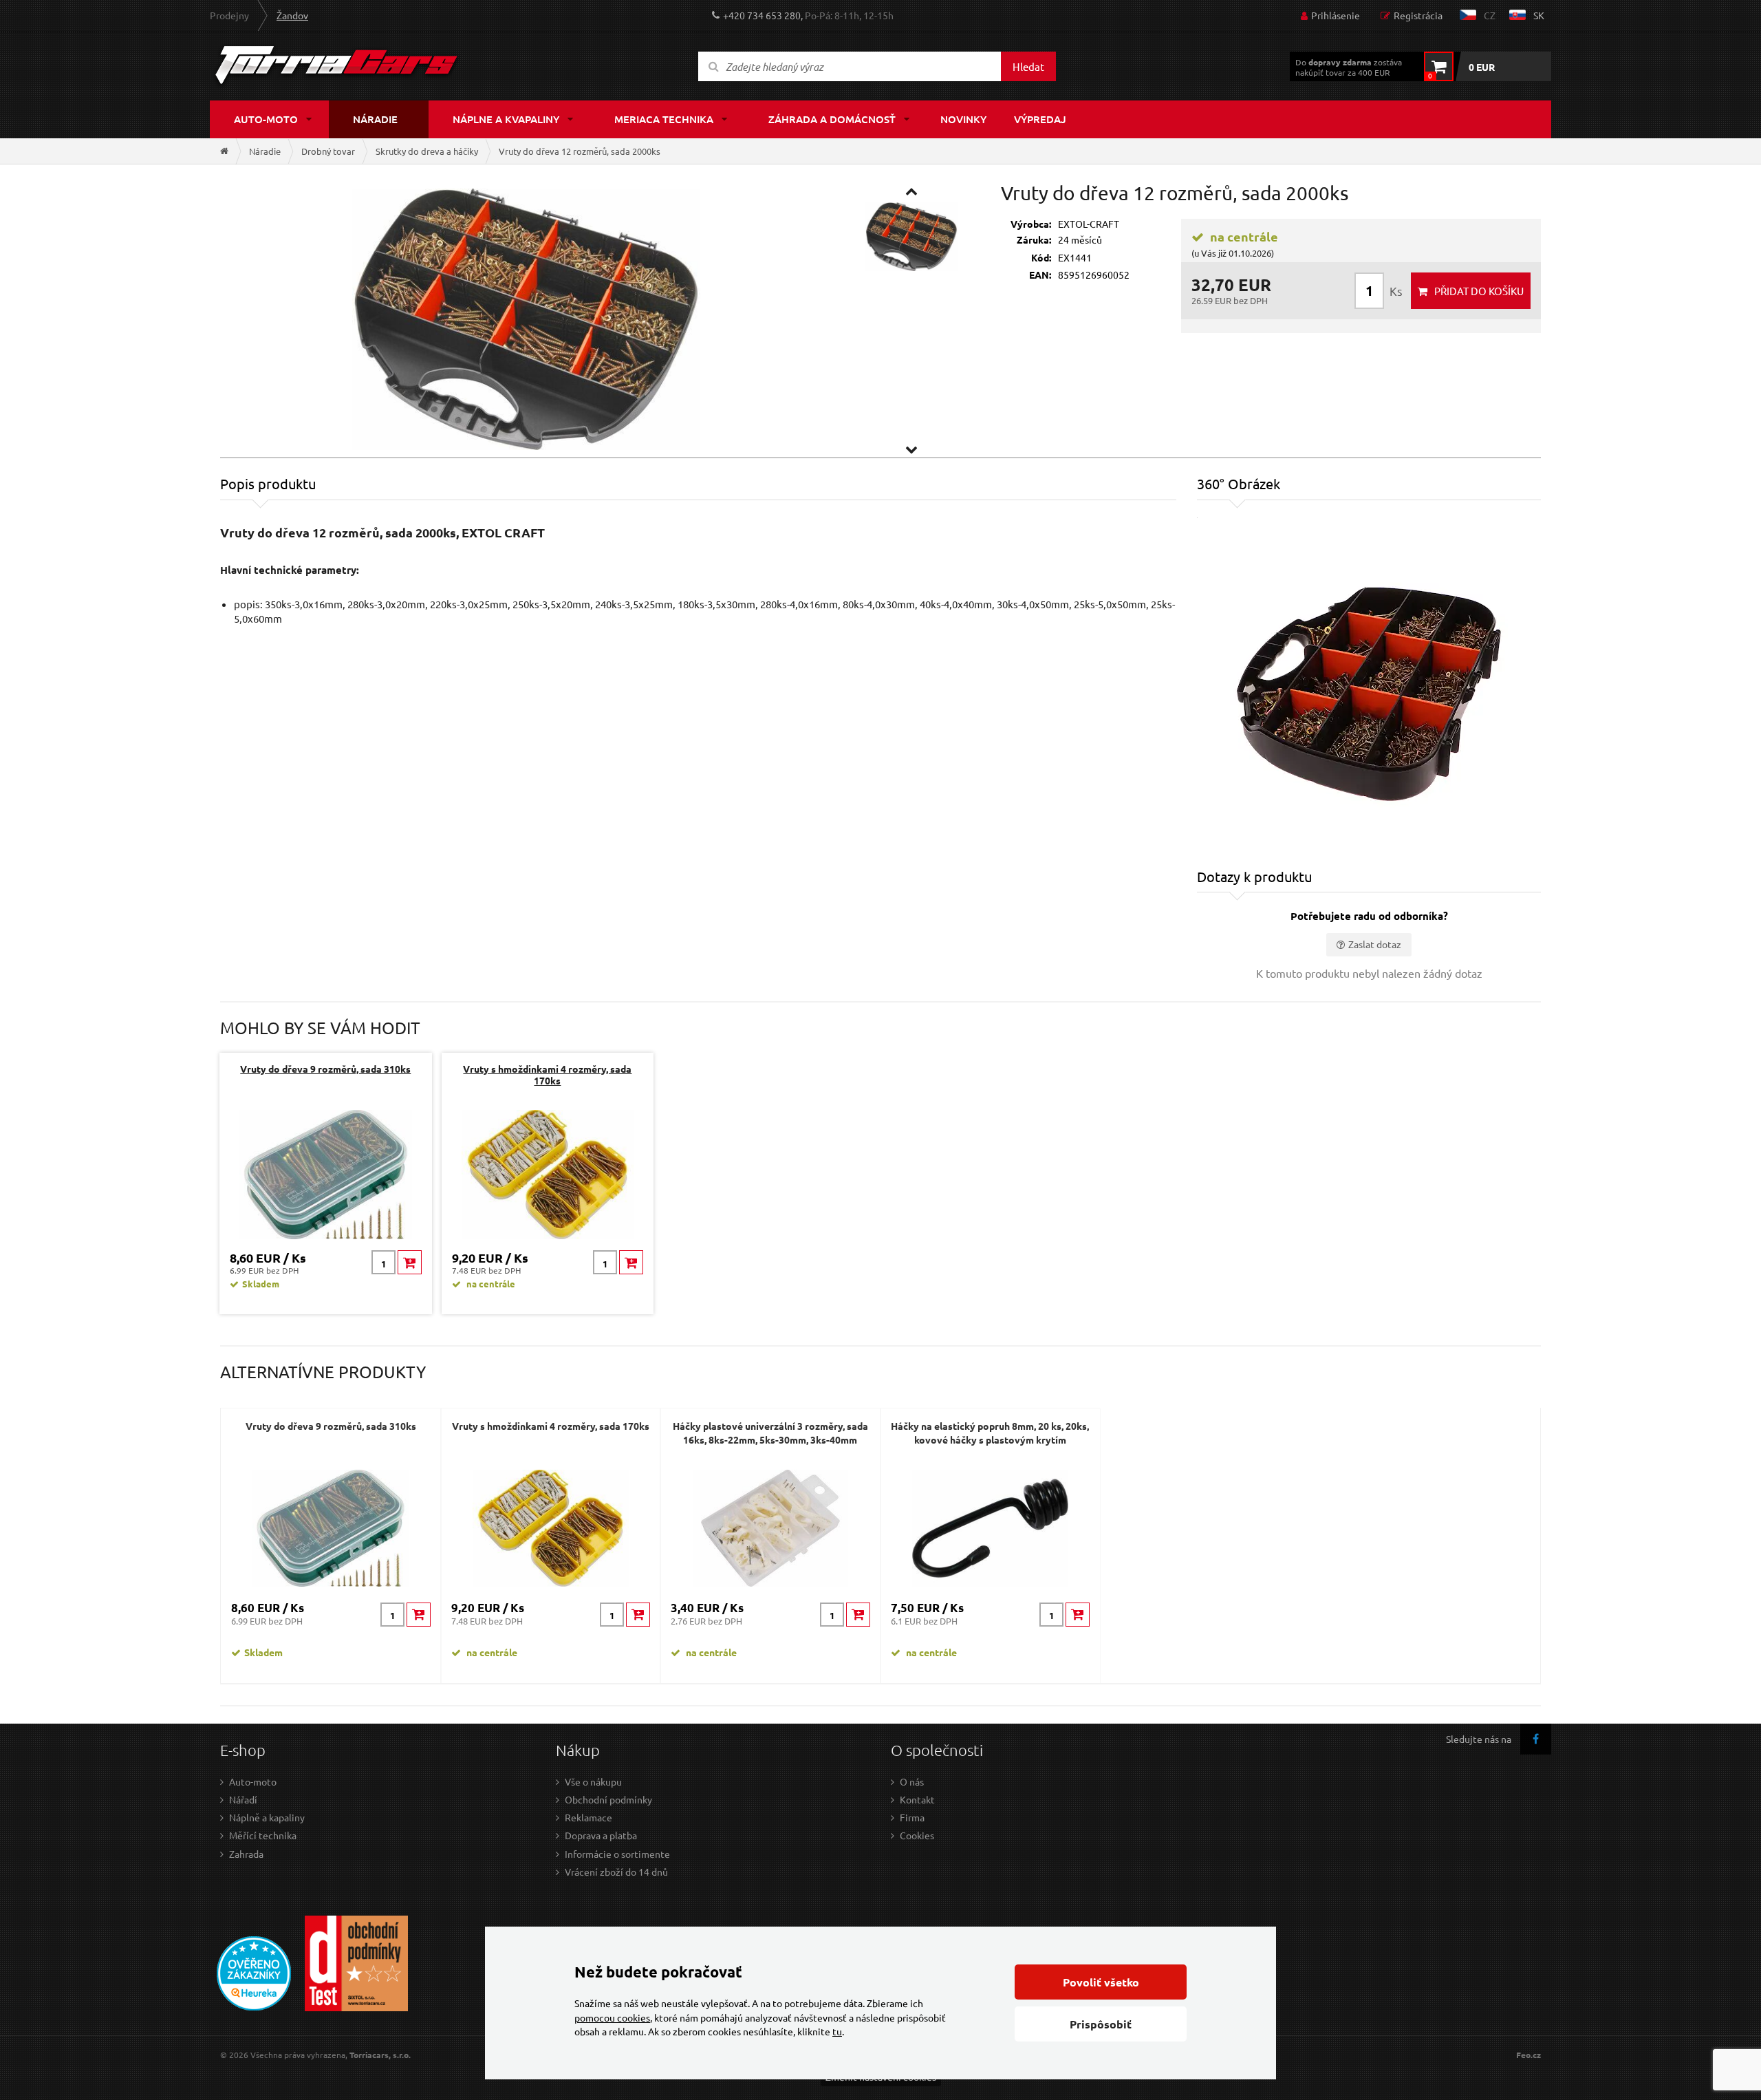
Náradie (375, 119)
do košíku (1479, 291)
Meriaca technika (664, 119)
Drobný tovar (328, 151)
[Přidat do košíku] (410, 1262)
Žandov (292, 15)
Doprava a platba (601, 1835)
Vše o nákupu (593, 1781)
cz (1490, 15)
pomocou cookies (612, 2017)
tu (837, 2031)
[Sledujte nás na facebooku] (1536, 1739)
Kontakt (917, 1799)
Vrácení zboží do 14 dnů (616, 1872)
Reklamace (588, 1817)
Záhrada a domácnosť (832, 119)
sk (1539, 15)
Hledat (1028, 66)
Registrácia (1418, 15)
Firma (912, 1817)
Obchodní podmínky (608, 1799)
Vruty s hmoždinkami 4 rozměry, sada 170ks (547, 1074)
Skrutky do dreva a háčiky (427, 151)
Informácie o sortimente (617, 1854)
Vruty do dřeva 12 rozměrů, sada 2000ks (580, 151)
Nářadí (243, 1799)
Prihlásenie (1336, 15)
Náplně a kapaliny (267, 1817)
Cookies (917, 1835)
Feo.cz (1528, 2055)
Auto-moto (266, 119)
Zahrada (246, 1854)
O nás (912, 1781)
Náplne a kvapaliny (506, 119)
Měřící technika (263, 1835)
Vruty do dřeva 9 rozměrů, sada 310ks (325, 1069)
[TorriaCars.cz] (224, 151)
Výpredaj (1040, 119)
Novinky (963, 119)
